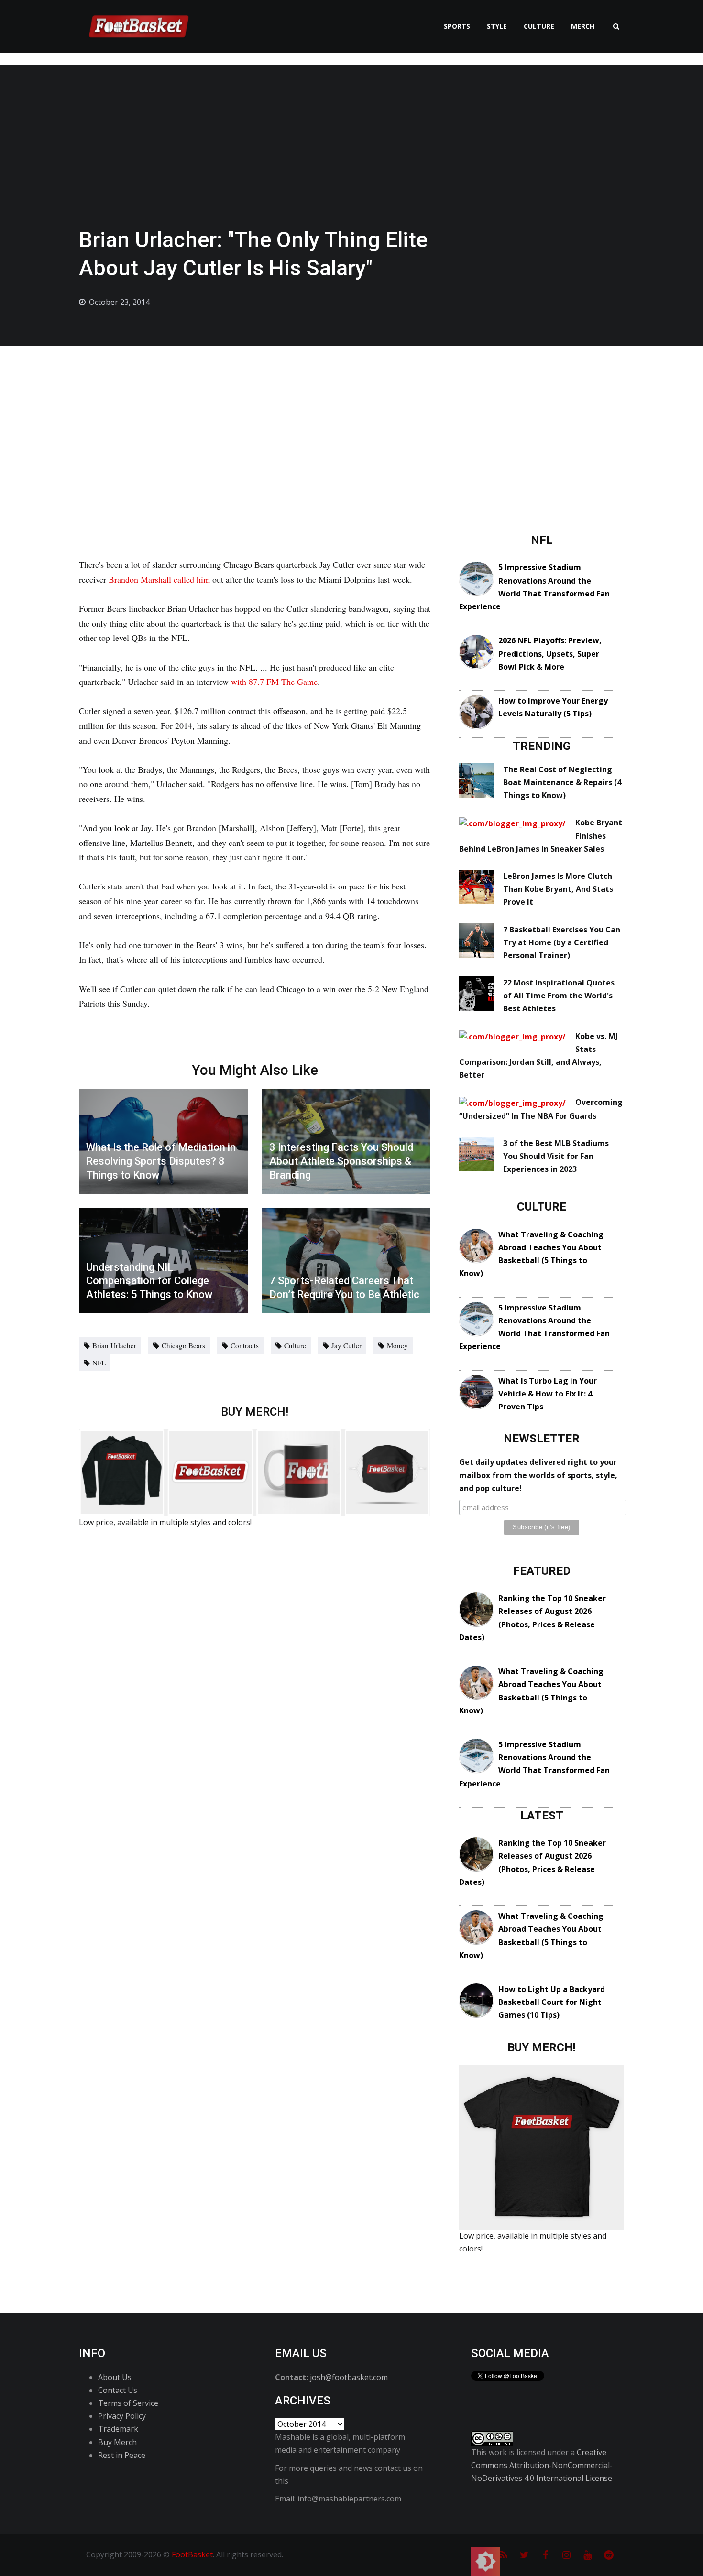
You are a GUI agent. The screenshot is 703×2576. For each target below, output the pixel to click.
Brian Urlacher (114, 1345)
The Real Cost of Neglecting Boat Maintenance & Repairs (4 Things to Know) (562, 782)
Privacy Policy (122, 2416)
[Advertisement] (351, 418)
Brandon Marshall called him (159, 579)
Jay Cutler (346, 1345)
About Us (115, 2377)
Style (497, 26)
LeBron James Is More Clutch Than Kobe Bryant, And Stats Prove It (558, 889)
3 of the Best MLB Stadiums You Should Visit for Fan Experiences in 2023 (556, 1156)
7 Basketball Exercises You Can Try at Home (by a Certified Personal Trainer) (562, 942)
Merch (583, 26)
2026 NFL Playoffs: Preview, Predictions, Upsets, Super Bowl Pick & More (550, 653)
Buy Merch (117, 2442)
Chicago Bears (183, 1345)
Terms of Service (128, 2403)
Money (397, 1345)
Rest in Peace (122, 2455)
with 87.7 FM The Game (274, 682)
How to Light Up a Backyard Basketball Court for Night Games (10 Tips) (552, 2002)
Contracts (245, 1345)
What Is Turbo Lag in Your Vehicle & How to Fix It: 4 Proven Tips (548, 1394)
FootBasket (192, 2554)
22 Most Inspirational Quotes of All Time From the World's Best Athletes (559, 996)
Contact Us (118, 2390)
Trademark (118, 2429)
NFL (99, 1363)
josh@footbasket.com (349, 2377)
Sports (457, 26)
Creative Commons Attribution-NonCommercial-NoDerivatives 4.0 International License (542, 2465)
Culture (539, 26)
